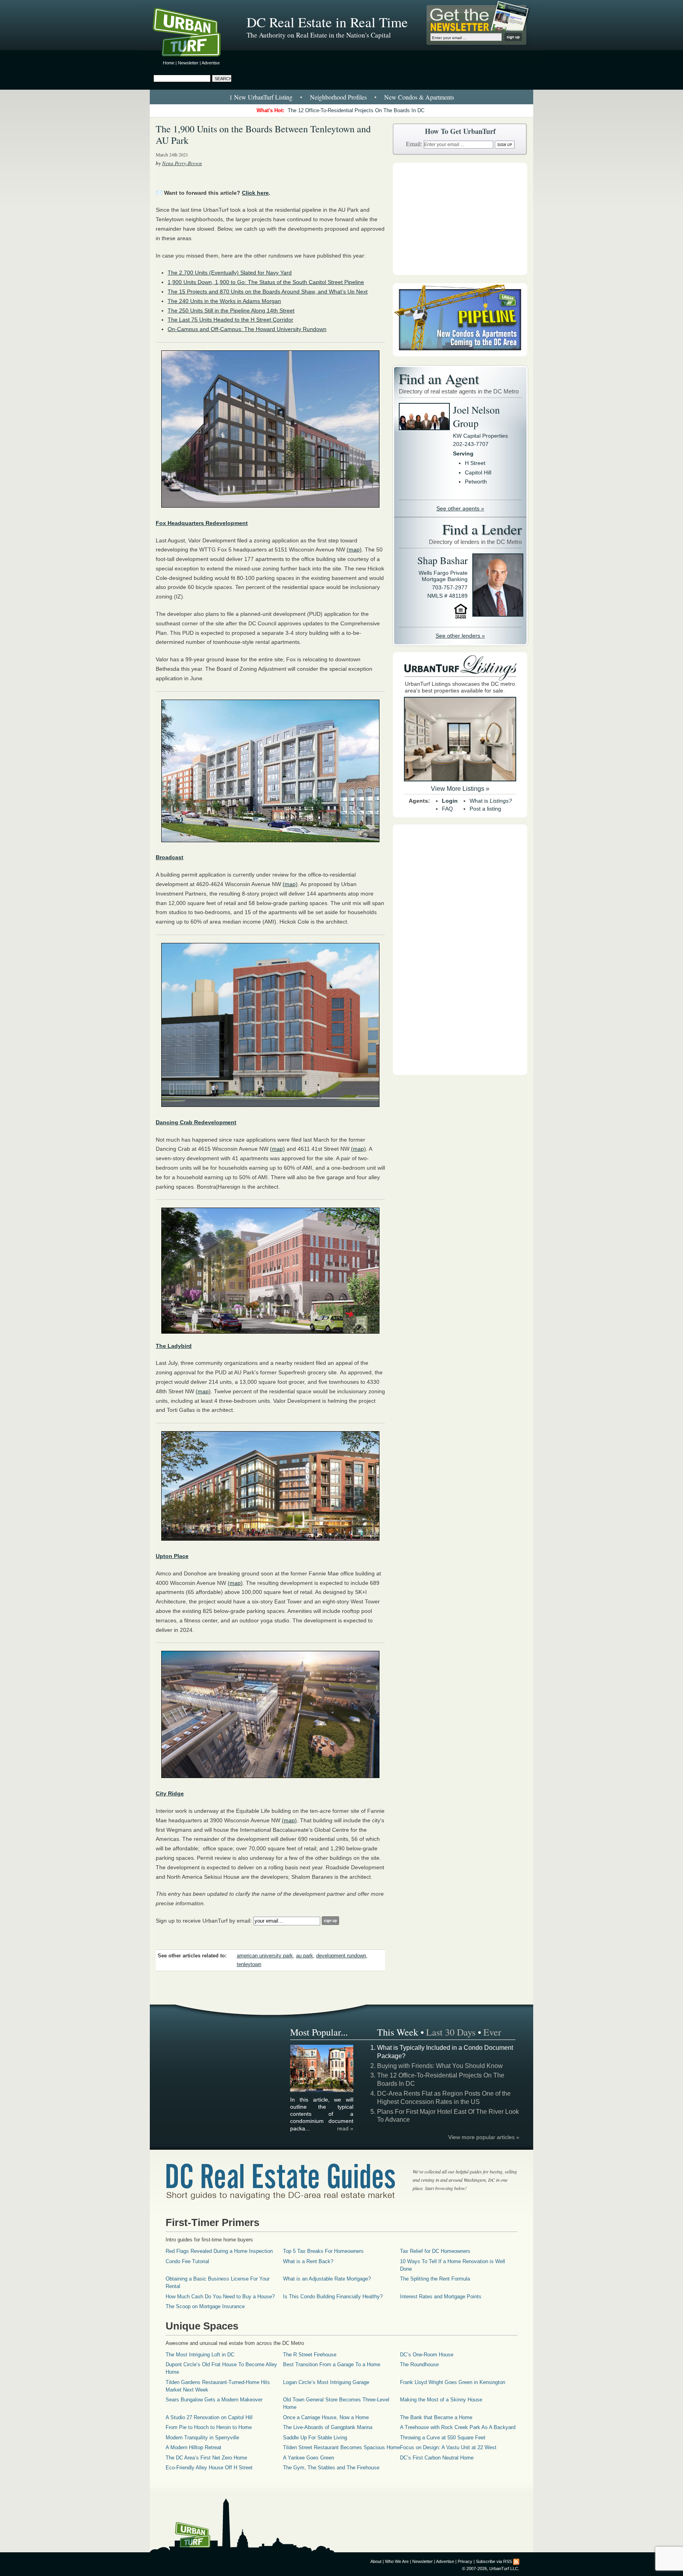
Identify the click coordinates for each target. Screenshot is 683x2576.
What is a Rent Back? (308, 2261)
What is (491, 801)
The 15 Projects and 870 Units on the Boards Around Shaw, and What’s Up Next (268, 292)
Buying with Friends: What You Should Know (440, 2066)
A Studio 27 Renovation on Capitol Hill (209, 2417)
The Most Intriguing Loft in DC (200, 2355)
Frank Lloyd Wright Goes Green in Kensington (453, 2382)
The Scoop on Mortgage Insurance (205, 2306)
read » (345, 2128)
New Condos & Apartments (419, 97)
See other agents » (460, 508)
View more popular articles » (484, 2137)
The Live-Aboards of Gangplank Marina (328, 2427)
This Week (398, 2032)
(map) (354, 549)
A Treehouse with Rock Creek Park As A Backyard (458, 2427)
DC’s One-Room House (427, 2355)
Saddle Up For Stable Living (315, 2438)
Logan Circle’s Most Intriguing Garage (326, 2382)
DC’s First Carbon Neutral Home (437, 2458)
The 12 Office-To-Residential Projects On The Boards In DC (356, 110)
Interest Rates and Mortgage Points (441, 2297)
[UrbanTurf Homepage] (193, 34)
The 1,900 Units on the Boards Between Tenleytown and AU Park (263, 135)
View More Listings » (460, 789)
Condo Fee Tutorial (187, 2261)
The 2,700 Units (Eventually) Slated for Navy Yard (230, 273)
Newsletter (188, 63)
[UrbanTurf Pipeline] (460, 354)
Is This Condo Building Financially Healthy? (333, 2297)
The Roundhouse (419, 2364)
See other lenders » (460, 636)
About (376, 2561)
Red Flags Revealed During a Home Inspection (219, 2251)
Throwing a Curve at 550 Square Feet (443, 2438)
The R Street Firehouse (310, 2355)
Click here (255, 193)
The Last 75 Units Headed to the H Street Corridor (230, 320)
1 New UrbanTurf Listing (261, 97)
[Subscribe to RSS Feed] (516, 2561)
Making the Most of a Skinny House (441, 2400)
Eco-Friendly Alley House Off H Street (209, 2468)
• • (342, 97)
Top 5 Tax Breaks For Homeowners (323, 2251)
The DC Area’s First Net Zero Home (206, 2458)
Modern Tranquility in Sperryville (202, 2438)
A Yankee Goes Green (308, 2458)
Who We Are (397, 2561)
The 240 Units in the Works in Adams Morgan (224, 301)
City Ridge (170, 1793)
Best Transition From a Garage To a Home (332, 2364)
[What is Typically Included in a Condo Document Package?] (322, 2091)
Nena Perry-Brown (182, 163)
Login (450, 801)
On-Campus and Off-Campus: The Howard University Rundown (247, 329)
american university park (265, 1956)
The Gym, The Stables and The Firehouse (331, 2468)
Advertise (211, 63)
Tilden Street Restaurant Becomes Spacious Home (341, 2447)
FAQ (447, 809)
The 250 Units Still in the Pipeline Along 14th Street (231, 310)
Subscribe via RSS (494, 2561)
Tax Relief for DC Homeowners (435, 2251)
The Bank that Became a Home (436, 2417)
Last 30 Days (451, 2032)
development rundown (341, 1956)
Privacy (465, 2561)
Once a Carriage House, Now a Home (326, 2417)
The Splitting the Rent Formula (435, 2279)
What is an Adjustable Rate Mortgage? (327, 2279)
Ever (492, 2032)
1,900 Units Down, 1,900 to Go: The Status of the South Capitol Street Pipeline (266, 282)
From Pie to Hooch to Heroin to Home (209, 2427)
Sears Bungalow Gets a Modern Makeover (214, 2400)
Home (169, 63)
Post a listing (485, 809)
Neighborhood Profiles (338, 97)
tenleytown (249, 1964)
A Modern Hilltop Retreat (193, 2447)
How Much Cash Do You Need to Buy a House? (220, 2297)
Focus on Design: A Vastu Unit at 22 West (448, 2447)
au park (305, 1956)
